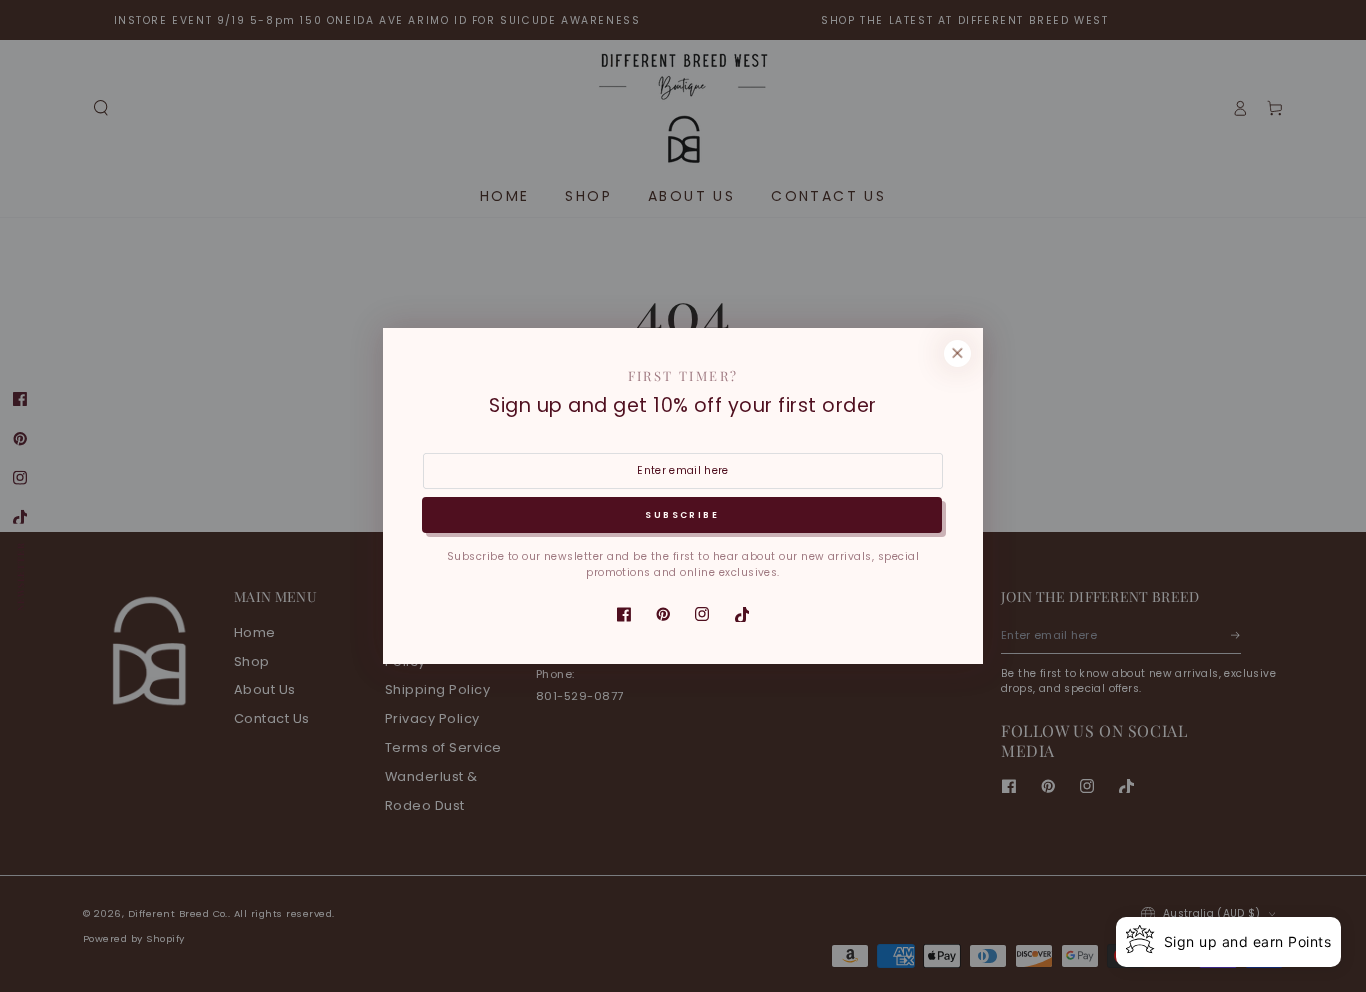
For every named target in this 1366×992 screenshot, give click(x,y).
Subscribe (682, 515)
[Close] (957, 353)
